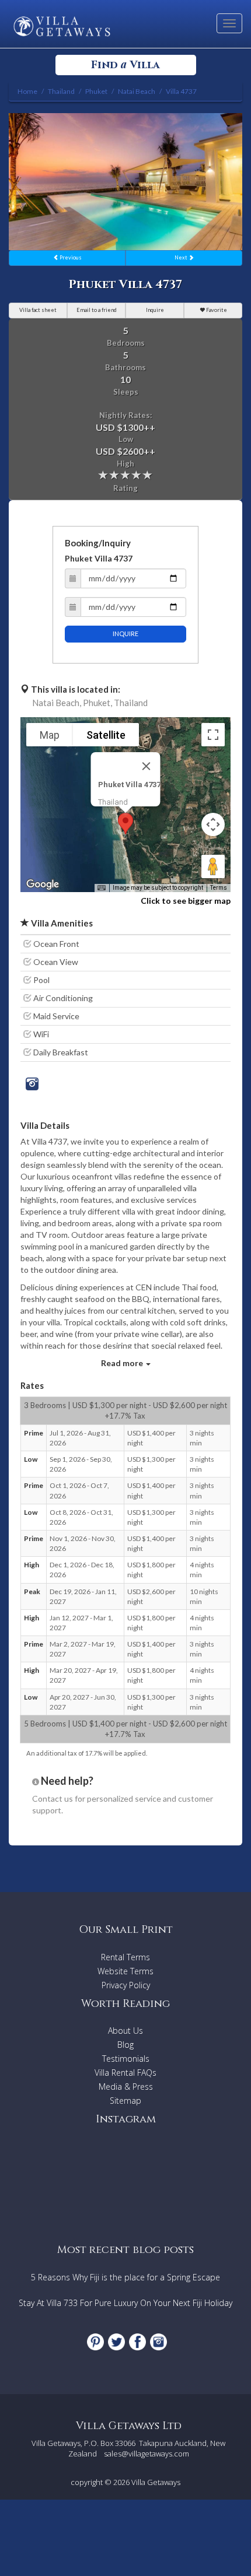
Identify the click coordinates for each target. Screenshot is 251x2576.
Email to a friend (97, 310)
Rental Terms (125, 1957)
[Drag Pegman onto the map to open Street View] (213, 866)
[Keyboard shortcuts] (102, 888)
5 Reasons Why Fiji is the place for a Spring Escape (125, 2277)
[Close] (147, 766)
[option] (125, 182)
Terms (219, 888)
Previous (70, 257)
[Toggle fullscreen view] (213, 735)
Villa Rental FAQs (125, 2073)
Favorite (216, 310)
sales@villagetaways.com (147, 2454)
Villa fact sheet (38, 310)
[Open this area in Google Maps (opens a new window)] (43, 885)
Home (27, 91)
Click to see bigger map (186, 901)
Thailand (131, 703)
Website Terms (125, 1971)
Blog (125, 2045)
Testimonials (126, 2059)
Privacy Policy (126, 1985)
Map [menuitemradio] (50, 735)
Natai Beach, (57, 703)
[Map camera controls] (213, 824)
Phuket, (97, 703)
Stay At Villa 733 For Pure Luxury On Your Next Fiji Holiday (125, 2303)
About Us (125, 2031)
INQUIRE (125, 634)
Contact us (53, 1798)
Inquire (155, 310)
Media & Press (126, 2087)
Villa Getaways (156, 2482)
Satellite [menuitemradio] (106, 735)
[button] (125, 824)
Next (182, 257)
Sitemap (125, 2101)
